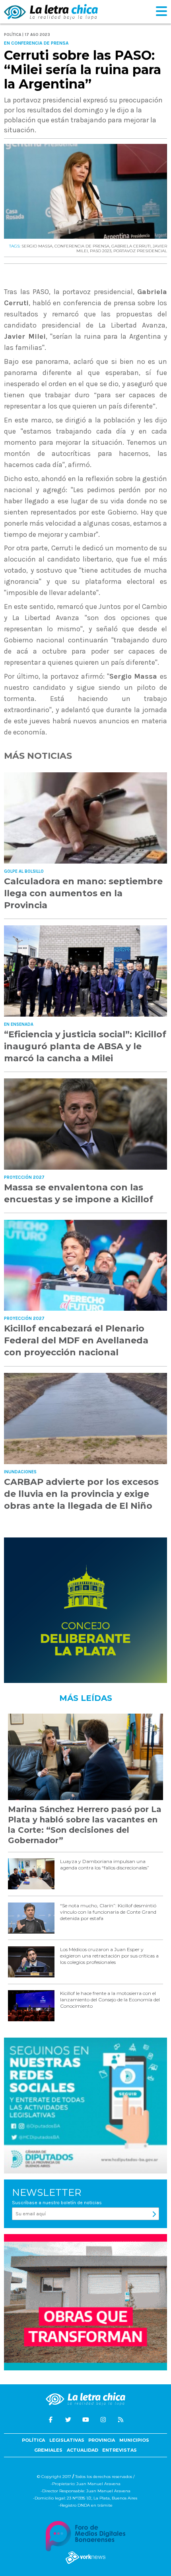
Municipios (134, 2440)
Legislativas (67, 2440)
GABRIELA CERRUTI (131, 246)
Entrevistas (120, 2450)
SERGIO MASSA (37, 246)
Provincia (102, 2440)
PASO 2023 (101, 251)
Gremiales (48, 2450)
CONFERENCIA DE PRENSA (82, 246)
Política (33, 2440)
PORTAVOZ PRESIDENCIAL (140, 251)
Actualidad (83, 2450)
